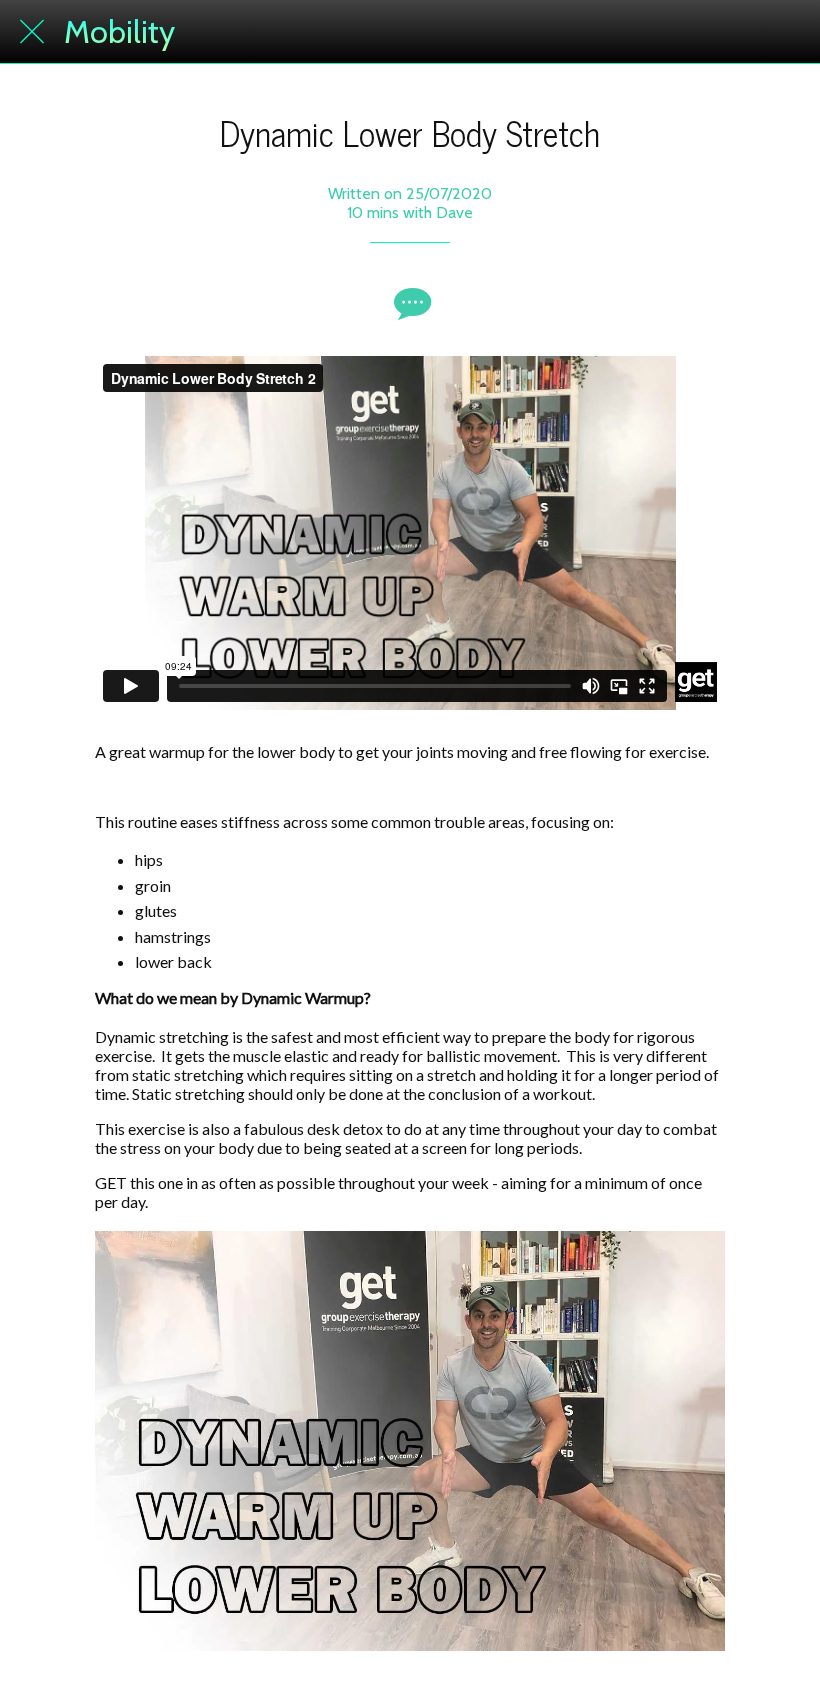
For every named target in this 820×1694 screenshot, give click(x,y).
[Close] (32, 32)
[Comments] (410, 303)
